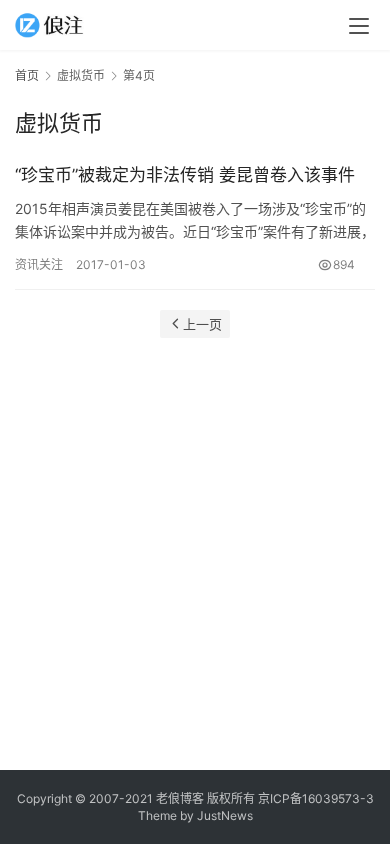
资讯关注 (39, 264)
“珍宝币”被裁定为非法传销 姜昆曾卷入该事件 (185, 175)
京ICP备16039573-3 (316, 798)
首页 (27, 75)
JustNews (225, 815)
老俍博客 (180, 798)
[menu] (359, 26)
